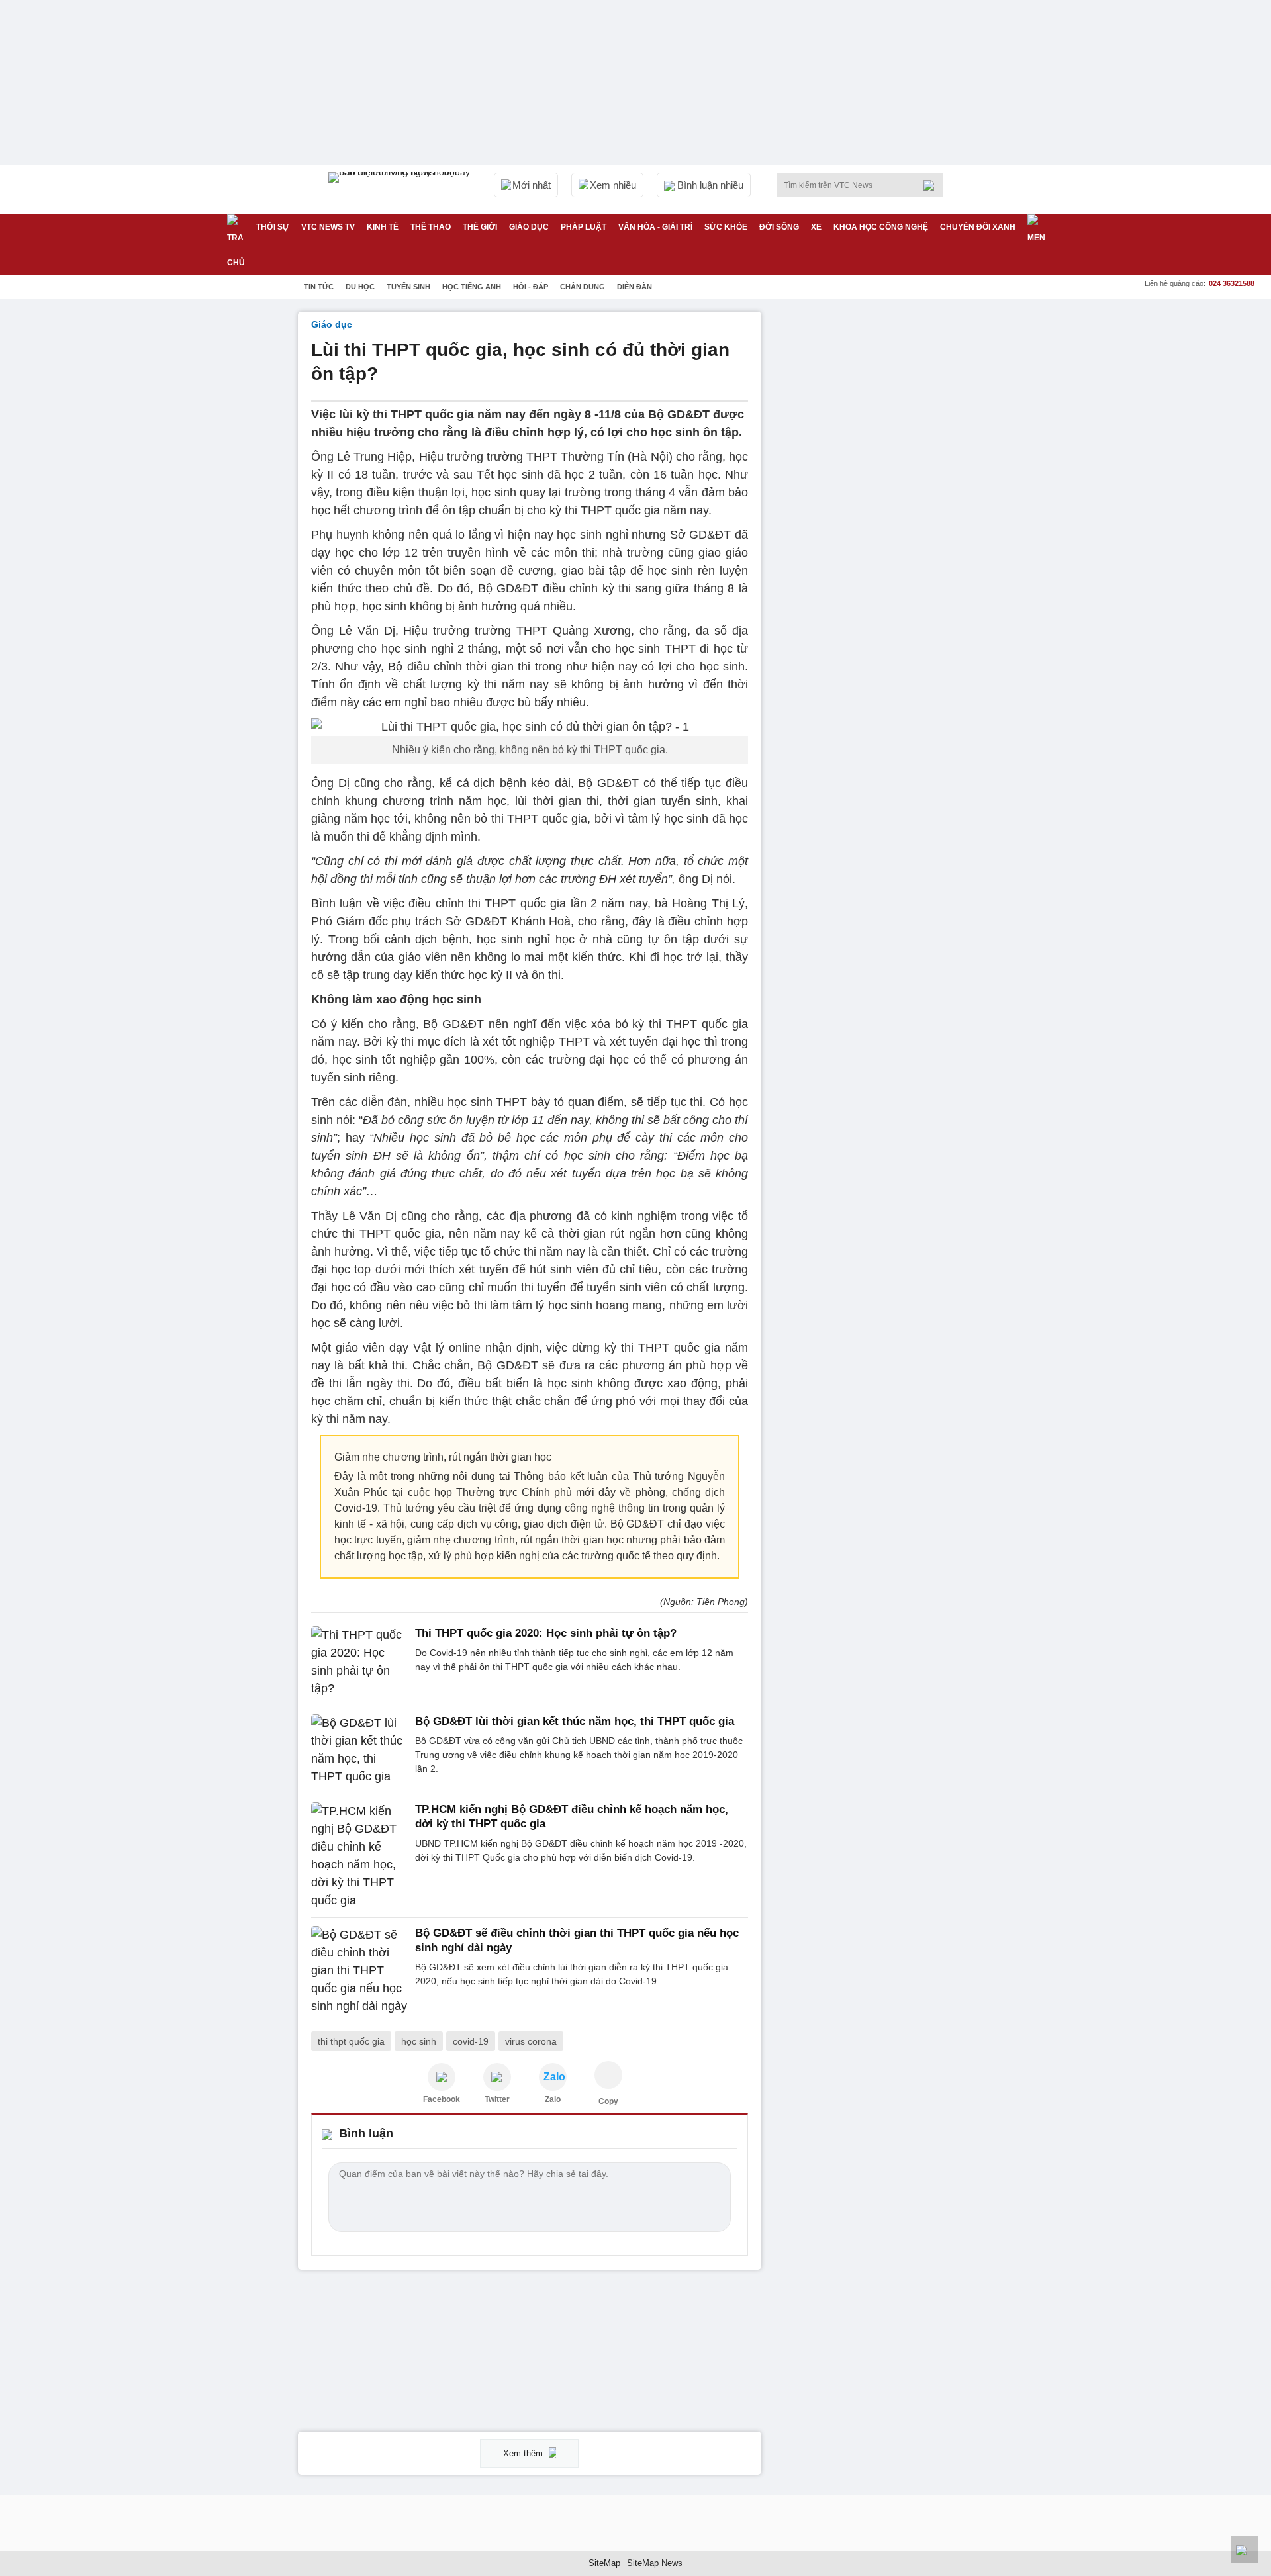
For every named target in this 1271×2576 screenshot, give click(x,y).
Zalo (553, 2099)
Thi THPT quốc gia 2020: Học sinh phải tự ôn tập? (546, 1633)
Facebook (442, 2099)
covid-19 (471, 2041)
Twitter (497, 2099)
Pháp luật (584, 227)
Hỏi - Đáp (531, 287)
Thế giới (480, 227)
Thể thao (431, 227)
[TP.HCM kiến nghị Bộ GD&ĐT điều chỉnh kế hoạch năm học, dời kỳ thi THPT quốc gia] (359, 1856)
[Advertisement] (874, 510)
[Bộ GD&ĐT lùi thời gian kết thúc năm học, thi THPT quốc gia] (359, 1750)
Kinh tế (383, 227)
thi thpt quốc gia (351, 2041)
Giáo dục (529, 227)
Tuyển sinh (408, 287)
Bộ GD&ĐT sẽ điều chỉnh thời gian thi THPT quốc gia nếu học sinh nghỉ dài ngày (577, 1940)
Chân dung (583, 287)
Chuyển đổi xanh (978, 227)
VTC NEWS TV (328, 227)
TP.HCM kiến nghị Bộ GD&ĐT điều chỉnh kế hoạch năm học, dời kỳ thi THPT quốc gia (572, 1817)
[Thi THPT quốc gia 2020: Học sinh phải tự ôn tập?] (359, 1662)
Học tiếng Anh (472, 287)
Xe (816, 227)
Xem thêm (524, 2453)
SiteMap (604, 2563)
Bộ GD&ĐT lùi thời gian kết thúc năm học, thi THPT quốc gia (575, 1721)
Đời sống (779, 227)
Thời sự (273, 227)
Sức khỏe (726, 227)
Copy (608, 2101)
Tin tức (319, 287)
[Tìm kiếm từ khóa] (933, 185)
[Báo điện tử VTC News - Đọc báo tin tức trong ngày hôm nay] (401, 190)
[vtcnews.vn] (442, 2077)
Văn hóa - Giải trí (655, 227)
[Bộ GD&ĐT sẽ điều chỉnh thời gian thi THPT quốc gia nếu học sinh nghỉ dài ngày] (359, 1971)
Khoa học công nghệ (881, 227)
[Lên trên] (1245, 2550)
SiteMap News (655, 2563)
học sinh (419, 2041)
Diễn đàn (635, 287)
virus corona (531, 2041)
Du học (360, 287)
